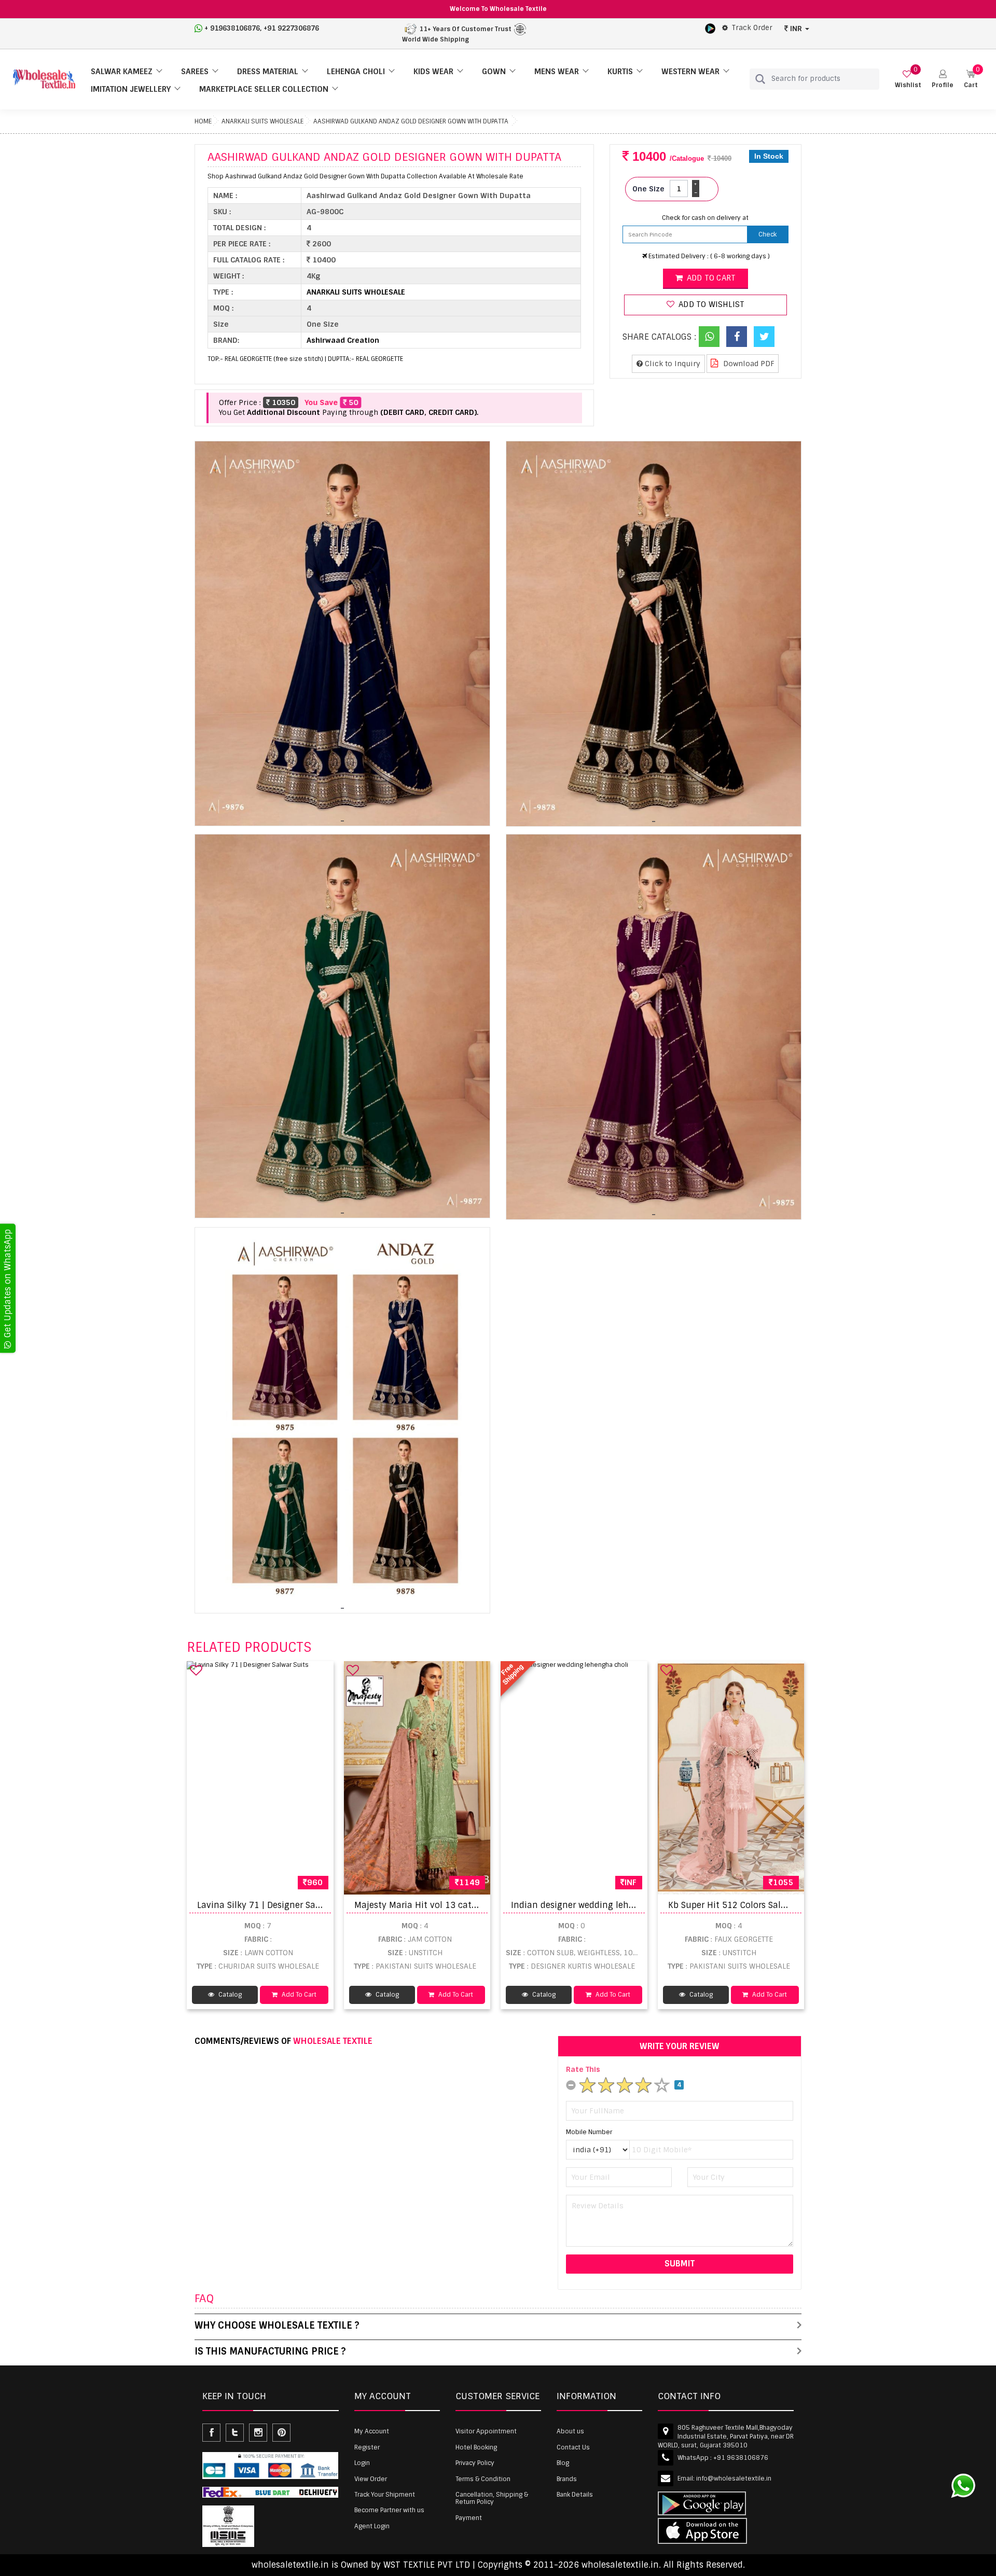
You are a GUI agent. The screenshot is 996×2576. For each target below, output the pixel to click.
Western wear (690, 72)
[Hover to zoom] (342, 633)
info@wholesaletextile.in (734, 2478)
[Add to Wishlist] (196, 1670)
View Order (371, 2479)
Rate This (583, 2069)
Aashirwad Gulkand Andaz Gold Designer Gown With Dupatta (411, 121)
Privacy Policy (475, 2463)
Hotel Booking (476, 2447)
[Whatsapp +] (709, 337)
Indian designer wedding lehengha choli (595, 1905)
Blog (563, 2463)
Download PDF (748, 364)
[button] (943, 79)
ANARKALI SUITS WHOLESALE (262, 121)
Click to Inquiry (672, 364)
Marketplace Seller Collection (264, 89)
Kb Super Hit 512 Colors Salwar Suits (743, 1905)
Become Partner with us (389, 2510)
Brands (567, 2479)
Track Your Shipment (385, 2495)
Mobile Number (589, 2132)
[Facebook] (737, 337)
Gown (494, 72)
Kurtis (620, 72)
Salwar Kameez (122, 72)
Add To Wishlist (710, 304)
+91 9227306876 (291, 28)
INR (796, 29)
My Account (372, 2431)
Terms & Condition (483, 2479)
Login (362, 2463)
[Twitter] (764, 337)
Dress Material (268, 72)
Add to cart (710, 278)
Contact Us (573, 2447)
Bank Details (575, 2495)
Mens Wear (557, 72)
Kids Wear (433, 72)
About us (570, 2431)
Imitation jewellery (131, 89)
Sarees (195, 72)
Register (367, 2447)
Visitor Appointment (486, 2431)
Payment (469, 2518)
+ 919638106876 (232, 28)
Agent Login (372, 2526)
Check (767, 234)
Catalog (229, 1995)
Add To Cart (298, 1995)
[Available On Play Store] (710, 28)
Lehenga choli (356, 72)
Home (203, 121)
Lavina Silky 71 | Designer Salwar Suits (276, 1905)
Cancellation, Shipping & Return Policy (492, 2498)
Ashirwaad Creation (343, 340)
